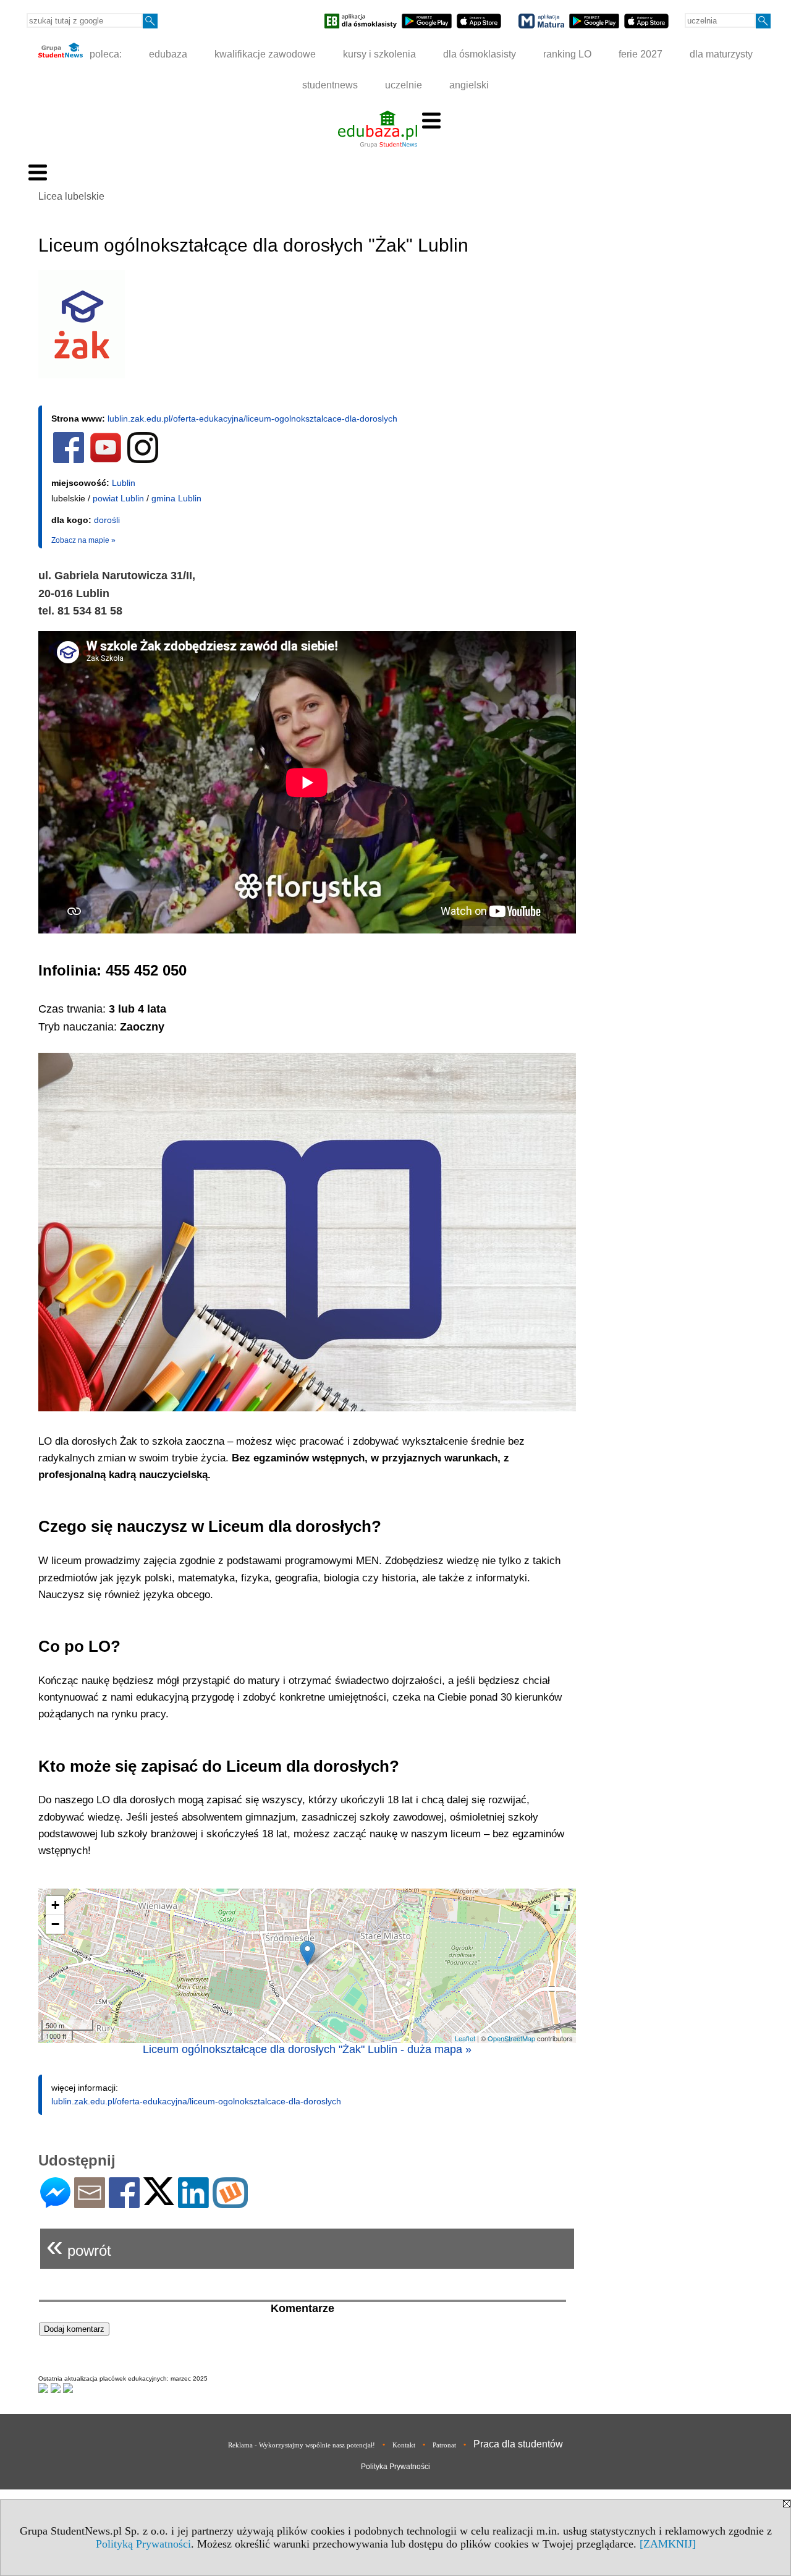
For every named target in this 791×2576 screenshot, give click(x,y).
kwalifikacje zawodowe (265, 54)
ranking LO (567, 54)
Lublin (124, 483)
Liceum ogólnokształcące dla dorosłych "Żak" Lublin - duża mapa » (307, 2049)
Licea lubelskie (71, 196)
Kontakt (404, 2445)
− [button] (55, 1924)
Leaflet (465, 2038)
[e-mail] (90, 2203)
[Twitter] (159, 2200)
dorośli (107, 520)
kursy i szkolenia (379, 54)
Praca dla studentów (518, 2444)
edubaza (168, 54)
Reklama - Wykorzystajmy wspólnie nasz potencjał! (302, 2445)
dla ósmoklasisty (480, 54)
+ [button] (55, 1905)
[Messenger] (55, 2203)
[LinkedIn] (193, 2203)
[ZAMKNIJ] (668, 2544)
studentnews (330, 85)
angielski (469, 85)
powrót (79, 2246)
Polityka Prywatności (395, 2467)
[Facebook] (124, 2203)
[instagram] (143, 461)
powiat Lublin (118, 498)
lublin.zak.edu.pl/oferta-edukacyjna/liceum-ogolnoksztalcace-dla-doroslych (252, 419)
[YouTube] (106, 461)
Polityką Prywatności (143, 2544)
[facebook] (69, 461)
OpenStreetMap (511, 2038)
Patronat (444, 2445)
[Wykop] (230, 2203)
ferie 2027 (641, 54)
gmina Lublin (176, 498)
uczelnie (404, 85)
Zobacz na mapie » (83, 540)
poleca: (104, 54)
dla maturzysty (721, 54)
